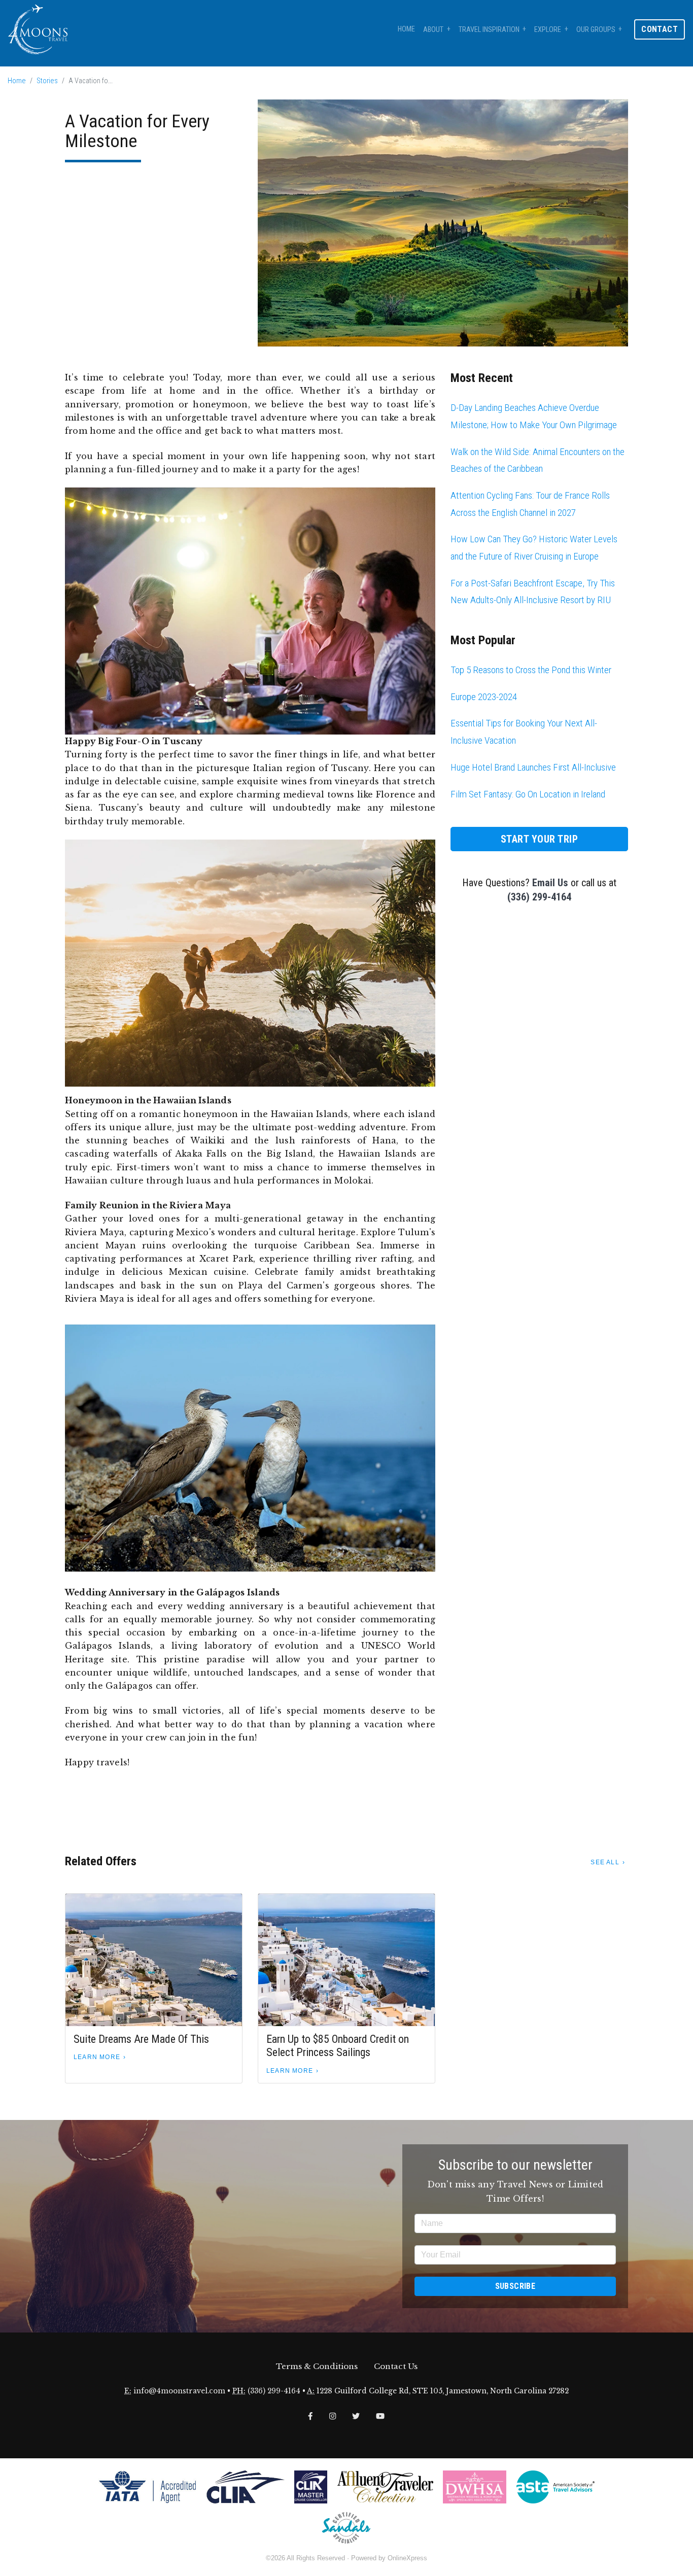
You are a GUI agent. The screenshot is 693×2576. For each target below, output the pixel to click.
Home (406, 29)
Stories (47, 81)
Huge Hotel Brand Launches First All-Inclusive (533, 767)
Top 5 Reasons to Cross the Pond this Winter (531, 670)
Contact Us (396, 2366)
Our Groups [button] (596, 30)
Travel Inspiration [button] (489, 30)
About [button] (433, 30)
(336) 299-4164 (539, 897)
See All (605, 1862)
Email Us (550, 883)
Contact (660, 29)
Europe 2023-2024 (484, 697)
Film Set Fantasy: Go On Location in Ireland (528, 794)
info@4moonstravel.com (179, 2391)
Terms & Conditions (317, 2366)
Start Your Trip (540, 839)
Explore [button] (548, 30)
